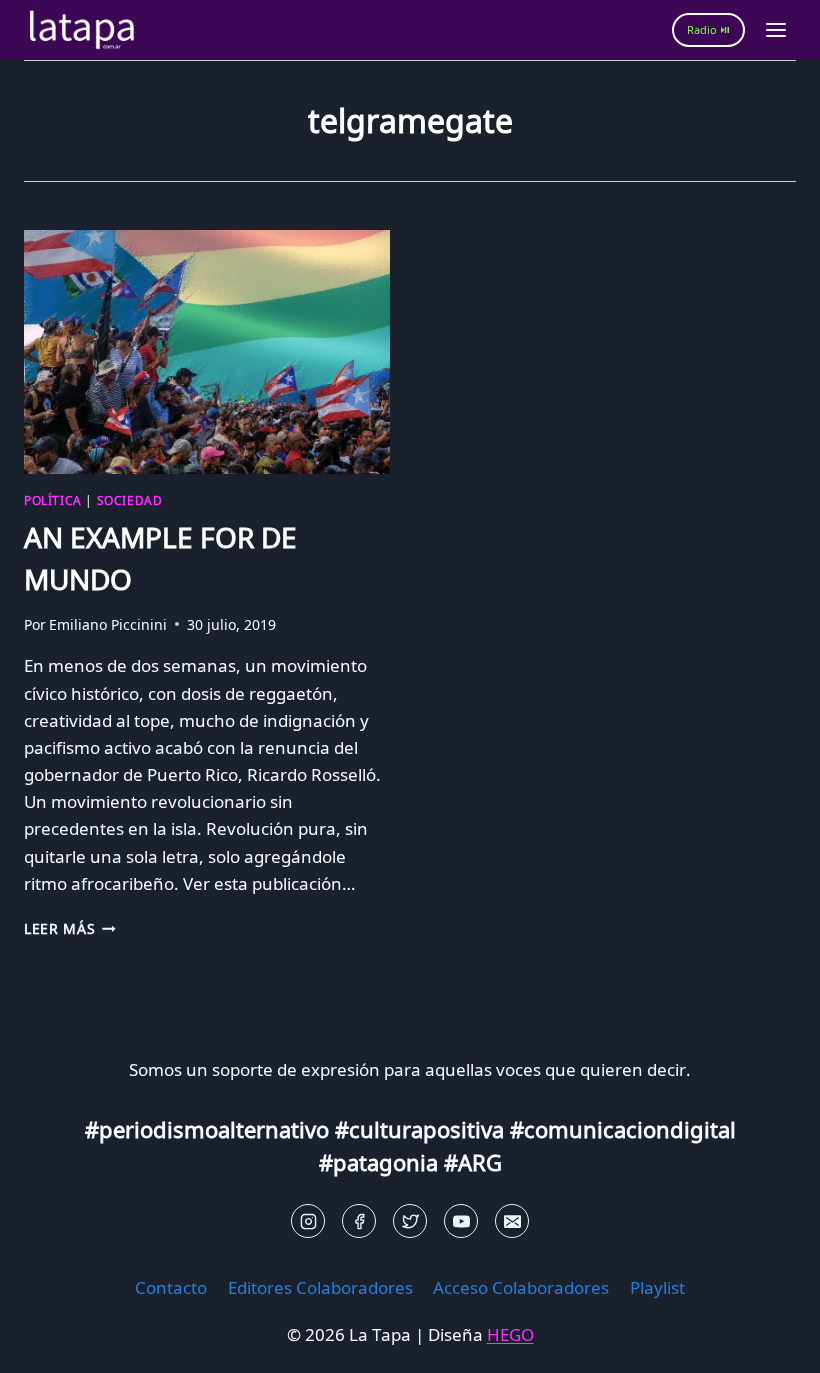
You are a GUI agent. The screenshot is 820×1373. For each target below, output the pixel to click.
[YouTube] (461, 1221)
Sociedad (130, 500)
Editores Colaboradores (320, 1287)
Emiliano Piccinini (108, 624)
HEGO (510, 1334)
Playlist (657, 1287)
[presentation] (207, 352)
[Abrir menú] (775, 29)
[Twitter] (410, 1221)
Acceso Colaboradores (521, 1287)
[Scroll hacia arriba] (50, 1342)
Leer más (70, 928)
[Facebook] (359, 1221)
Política (53, 500)
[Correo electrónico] (512, 1221)
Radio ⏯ (708, 29)
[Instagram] (308, 1221)
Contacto (171, 1287)
